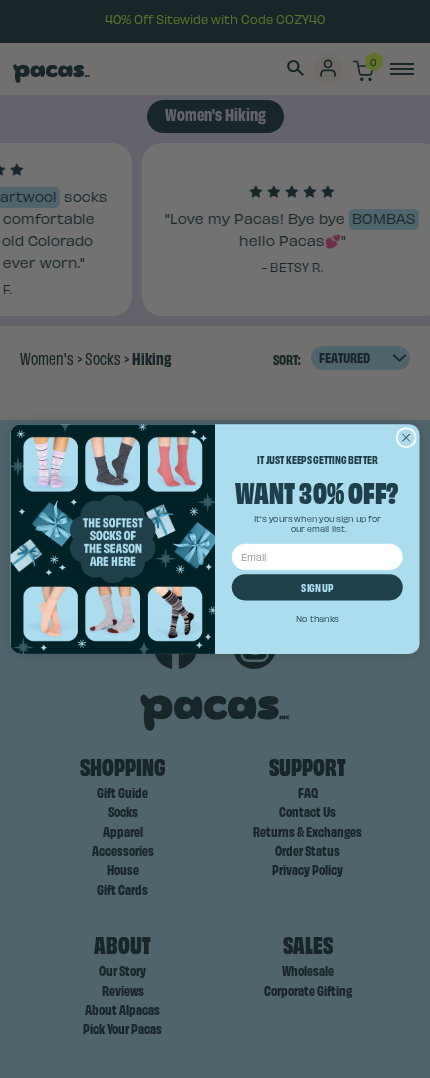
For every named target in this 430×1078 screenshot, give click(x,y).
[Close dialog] (406, 437)
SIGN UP (317, 587)
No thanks (317, 618)
